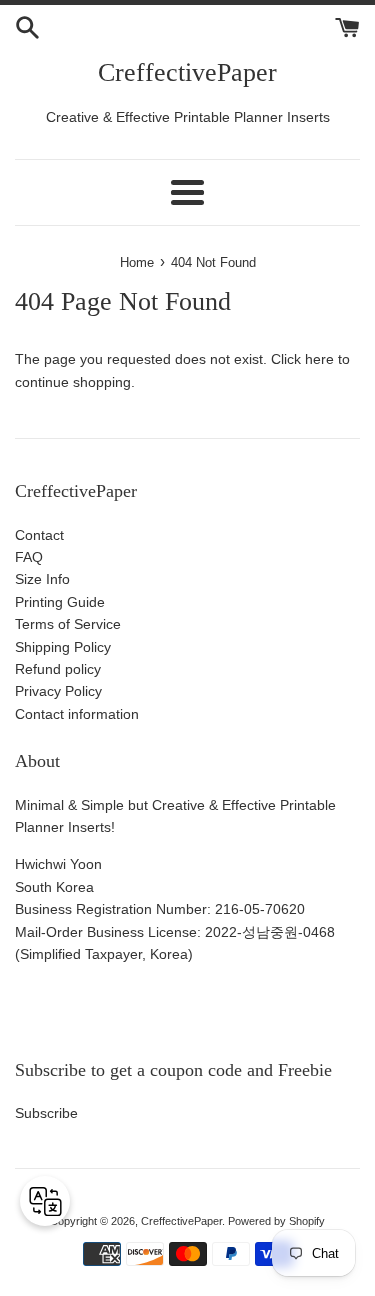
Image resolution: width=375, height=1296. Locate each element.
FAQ (29, 557)
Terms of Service (68, 624)
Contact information (77, 714)
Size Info (42, 579)
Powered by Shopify (276, 1221)
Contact (39, 535)
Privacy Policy (58, 691)
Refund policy (58, 669)
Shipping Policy (63, 647)
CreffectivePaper (187, 72)
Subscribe (46, 1113)
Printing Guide (60, 602)
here (319, 359)
